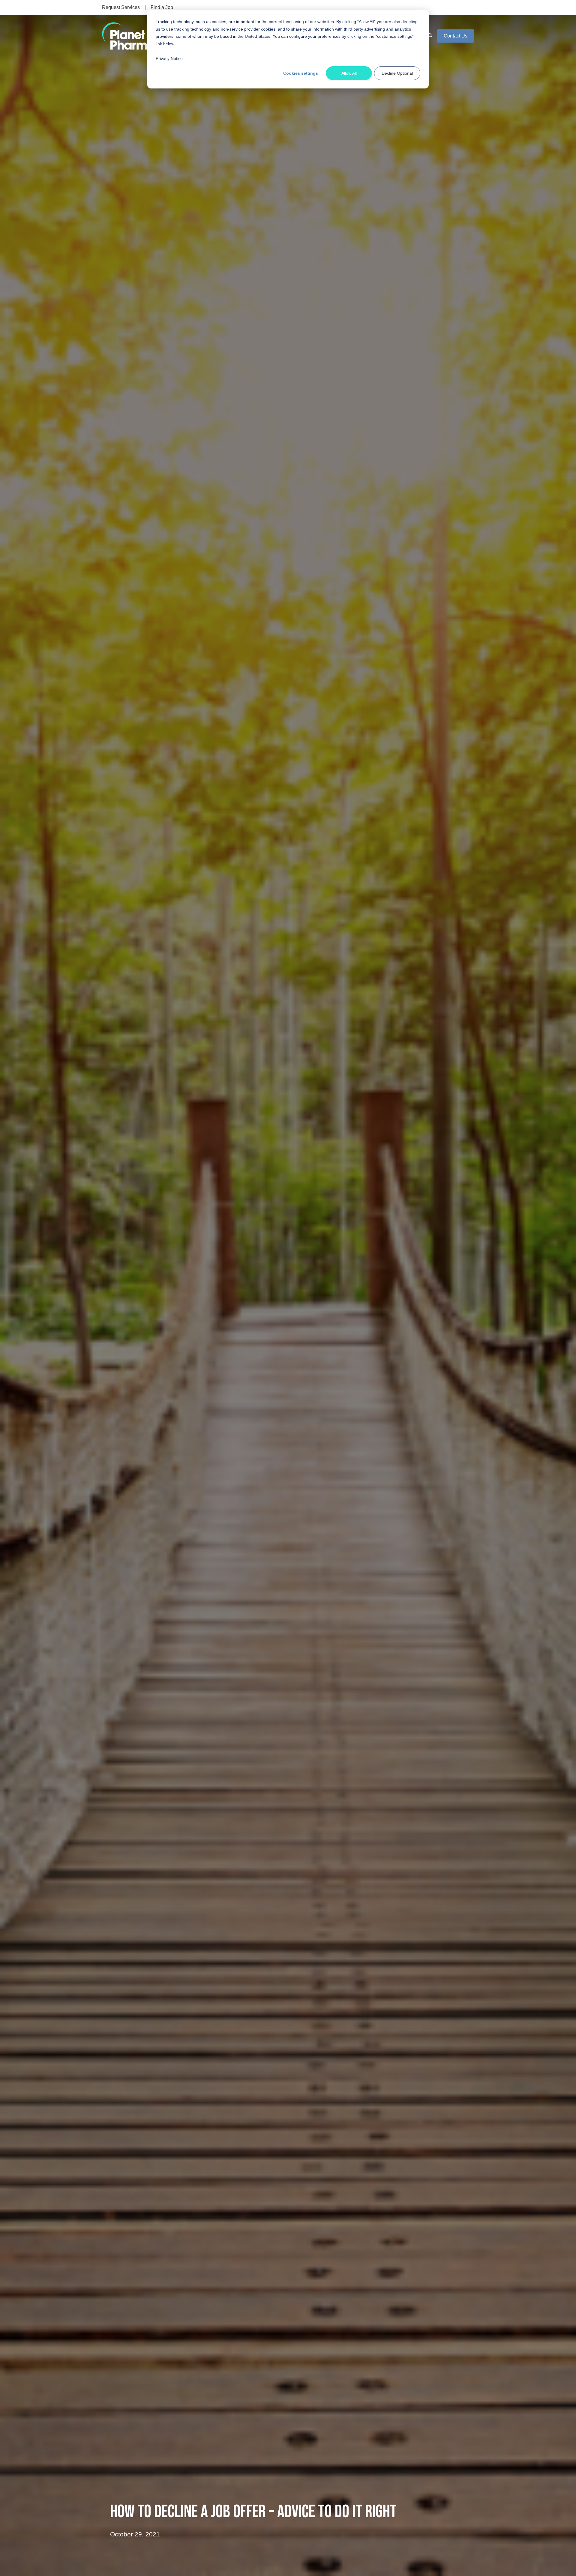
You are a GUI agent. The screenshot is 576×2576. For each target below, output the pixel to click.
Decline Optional (397, 73)
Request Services (121, 7)
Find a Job (162, 7)
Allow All (349, 73)
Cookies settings (301, 73)
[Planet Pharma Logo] (128, 36)
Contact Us (456, 36)
